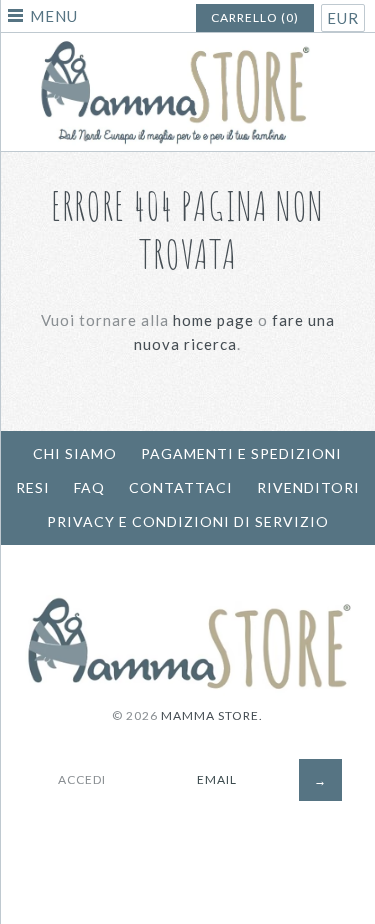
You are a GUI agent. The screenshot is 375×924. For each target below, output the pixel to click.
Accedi (82, 779)
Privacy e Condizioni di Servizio (188, 521)
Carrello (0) (255, 17)
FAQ (89, 487)
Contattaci (181, 487)
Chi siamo (75, 453)
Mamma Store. (212, 715)
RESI (33, 487)
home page (213, 320)
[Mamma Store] (187, 45)
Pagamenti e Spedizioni (241, 453)
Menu (54, 16)
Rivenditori (308, 487)
